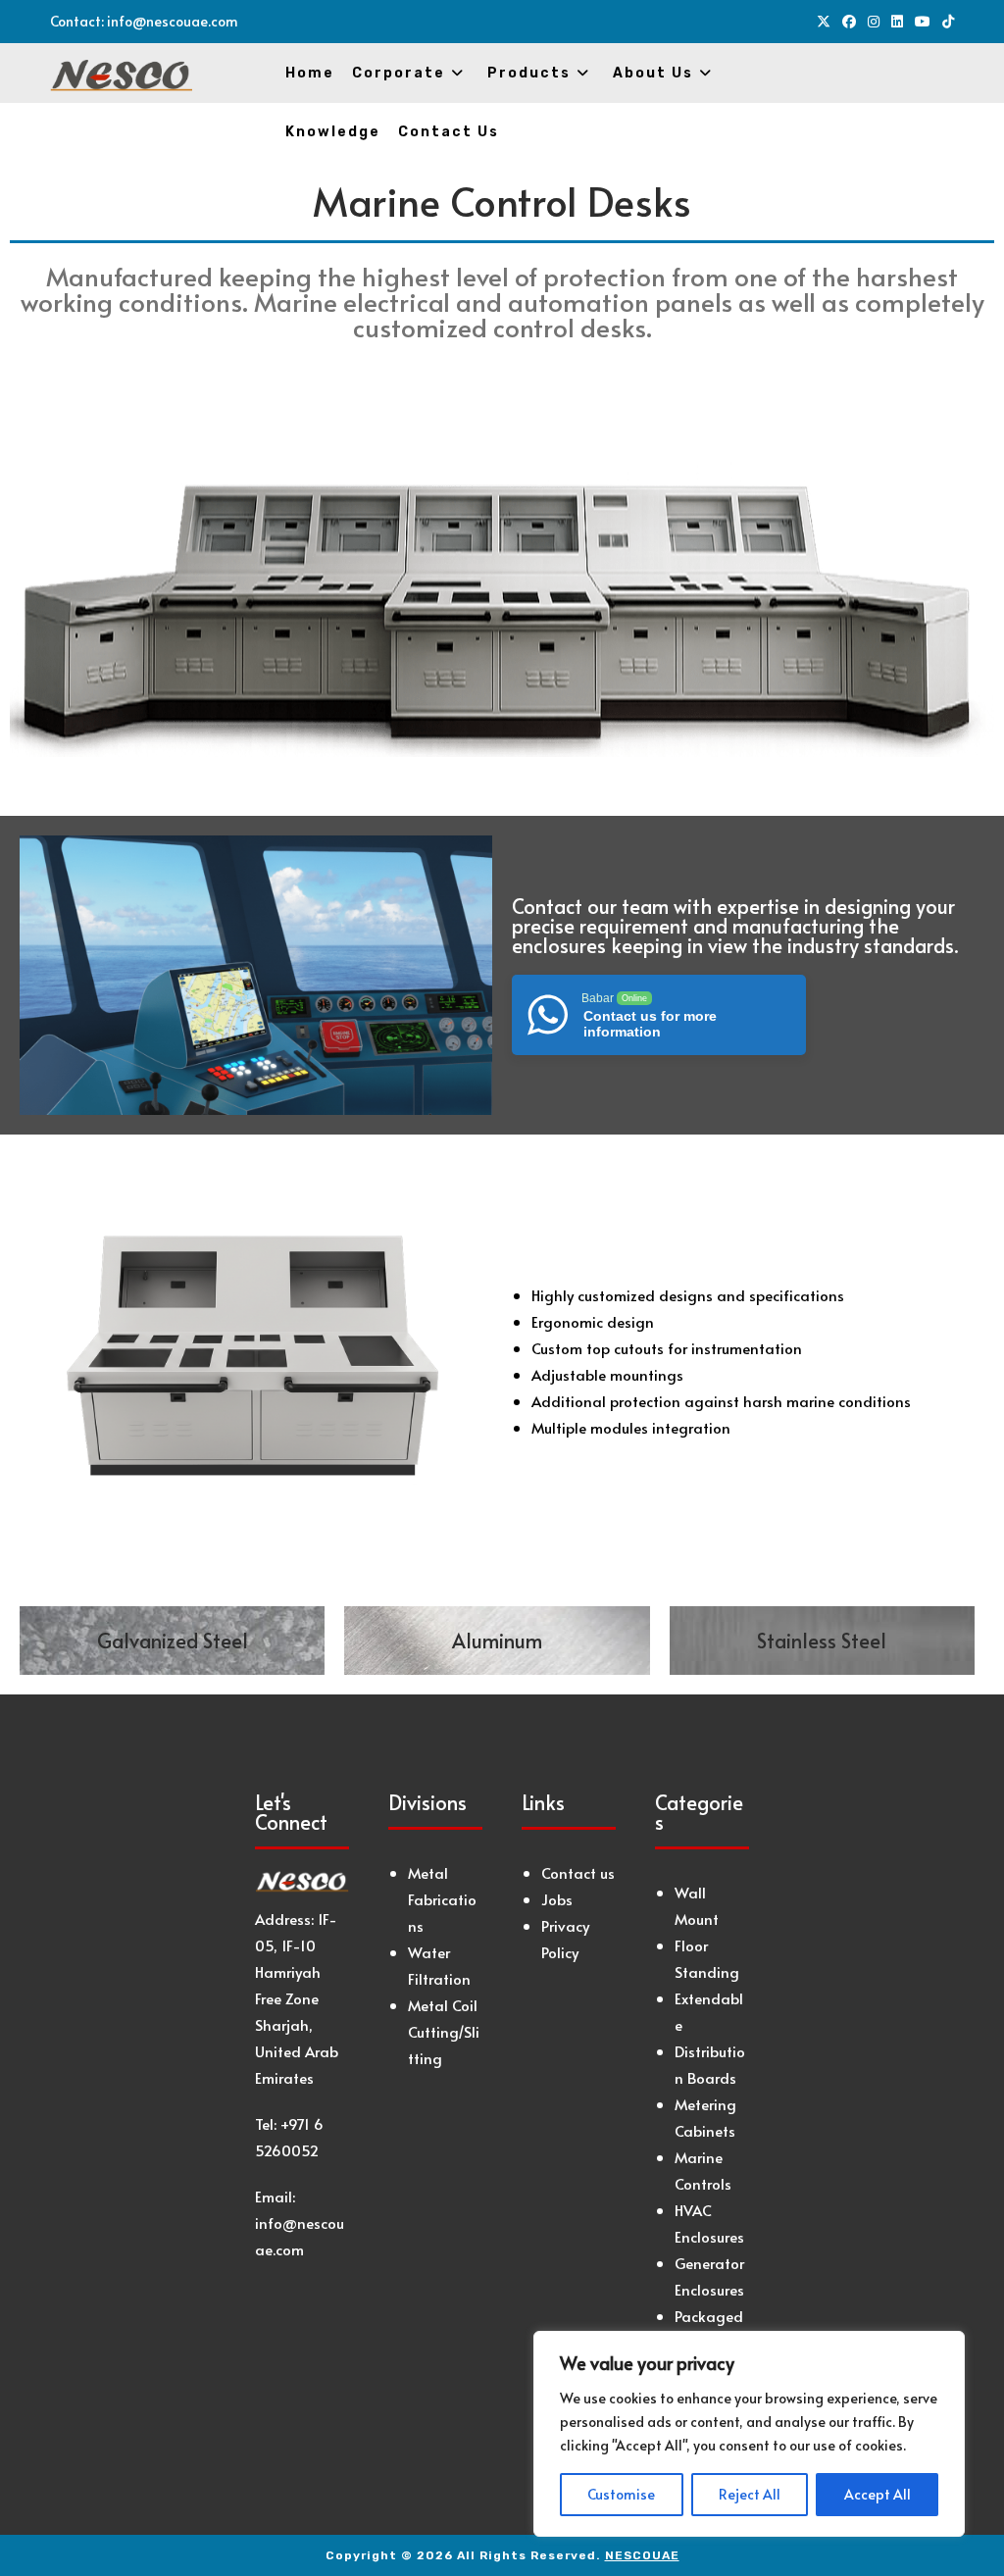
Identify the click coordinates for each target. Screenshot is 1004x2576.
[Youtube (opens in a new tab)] (923, 22)
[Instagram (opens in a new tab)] (874, 22)
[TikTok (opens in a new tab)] (945, 22)
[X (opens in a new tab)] (824, 22)
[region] (749, 2434)
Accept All (878, 2494)
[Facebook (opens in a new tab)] (849, 22)
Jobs (557, 1899)
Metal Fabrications (442, 1899)
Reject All (750, 2494)
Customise (621, 2494)
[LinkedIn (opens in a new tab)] (897, 22)
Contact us (578, 1872)
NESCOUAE (642, 2555)
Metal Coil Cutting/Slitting (444, 2031)
